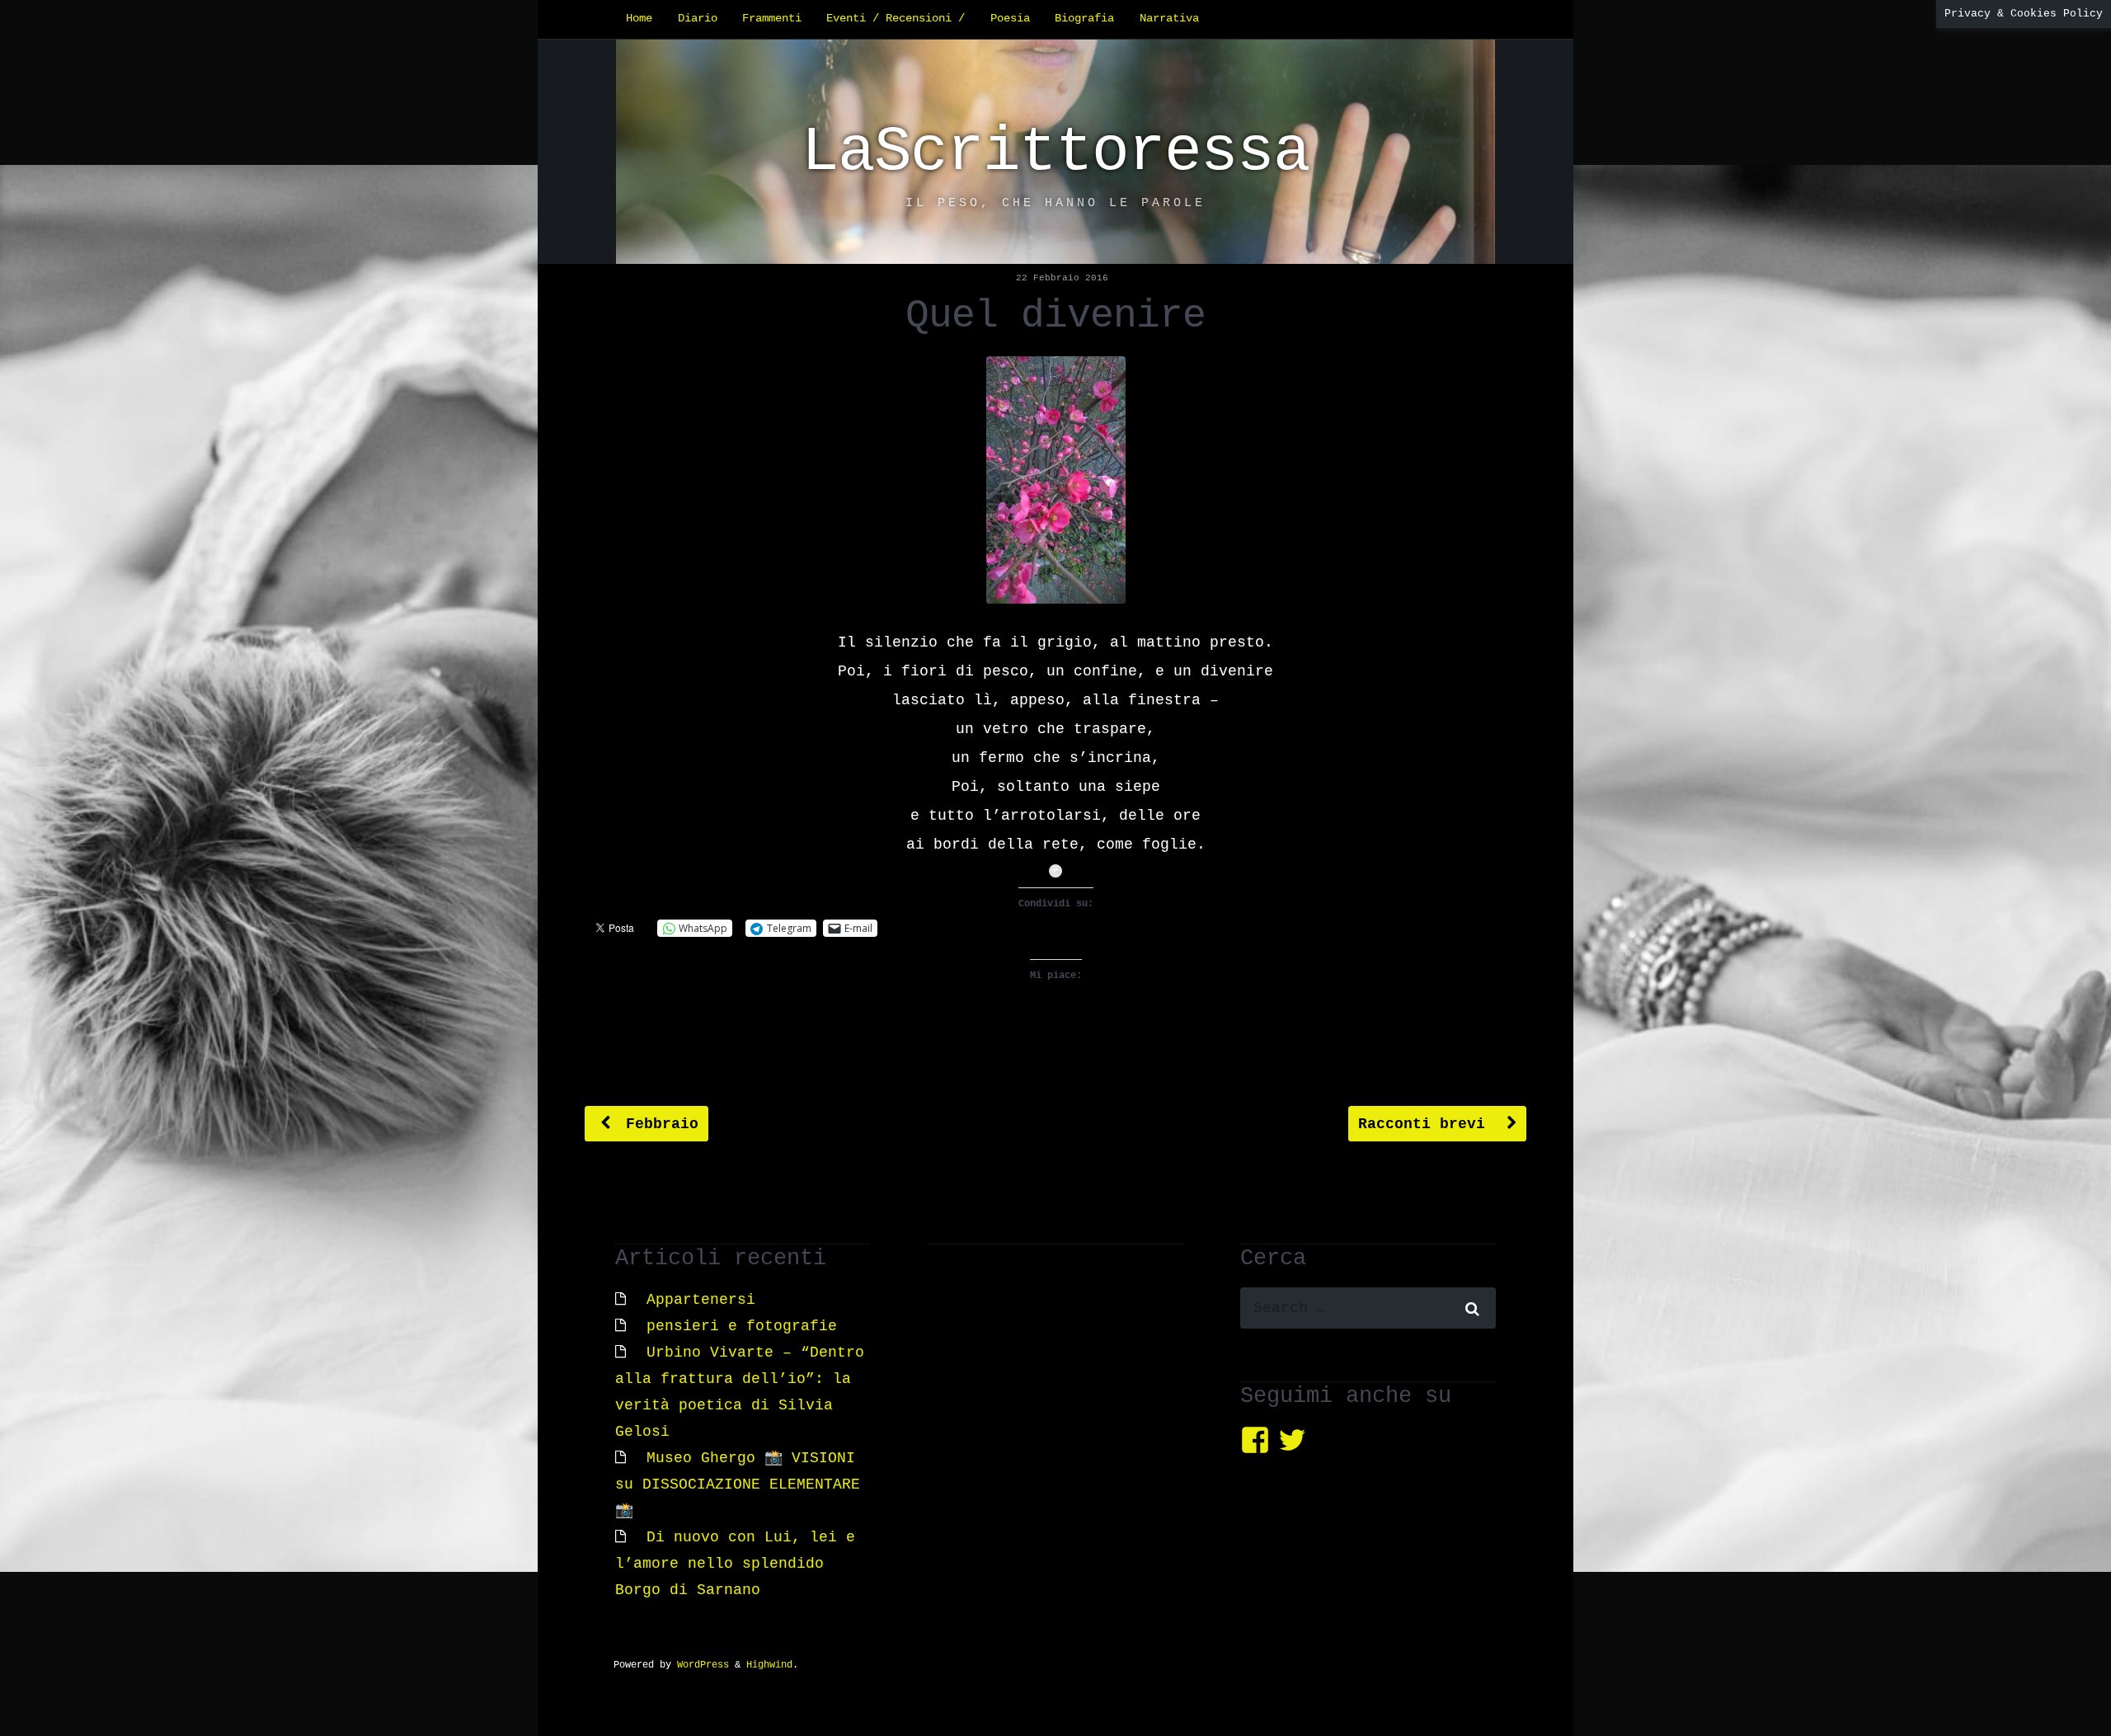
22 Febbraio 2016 (1062, 278)
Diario (698, 19)
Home (639, 19)
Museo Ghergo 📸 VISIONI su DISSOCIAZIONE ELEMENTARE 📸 (738, 1484)
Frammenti (772, 19)
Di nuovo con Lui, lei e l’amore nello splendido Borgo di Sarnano (735, 1564)
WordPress (703, 1665)
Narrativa (1169, 19)
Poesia (1010, 19)
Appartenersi (701, 1300)
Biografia (1084, 19)
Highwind (769, 1665)
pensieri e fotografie (742, 1326)
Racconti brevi (1426, 1124)
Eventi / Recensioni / (896, 19)
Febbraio (658, 1124)
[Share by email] (1055, 871)
